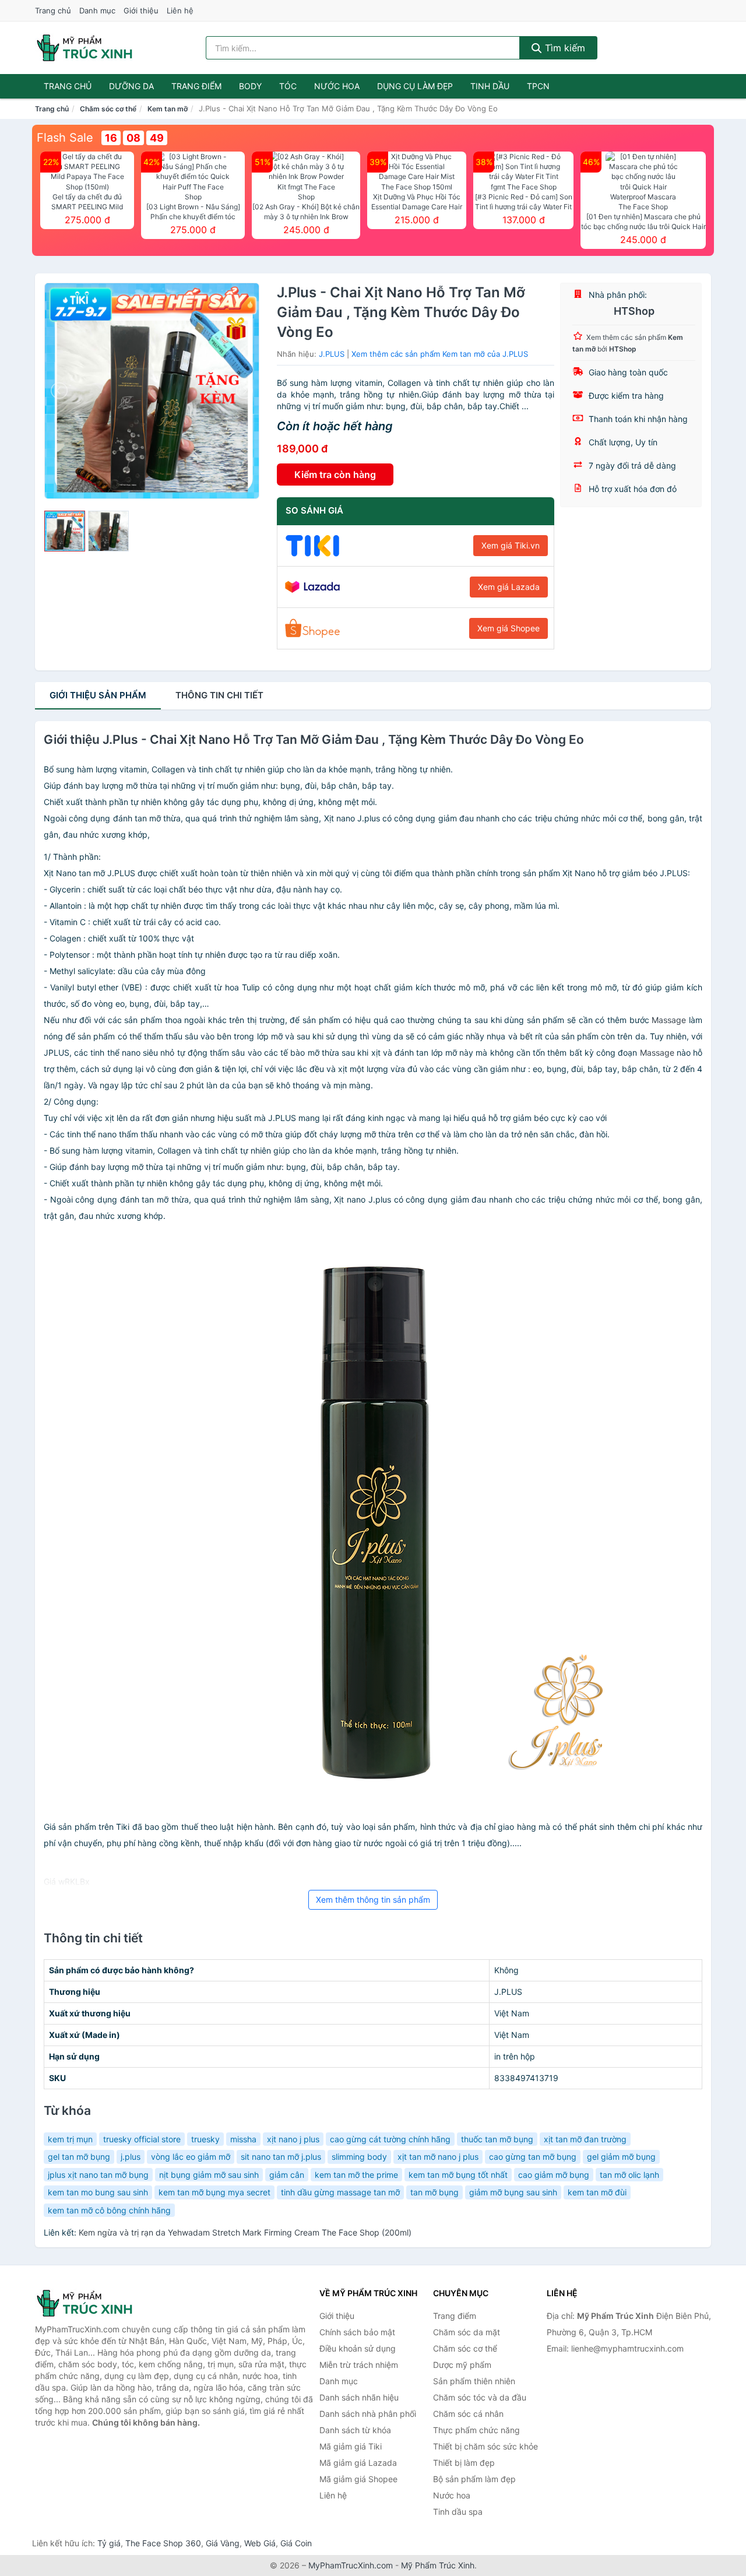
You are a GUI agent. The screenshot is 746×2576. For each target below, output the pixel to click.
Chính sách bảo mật (357, 2332)
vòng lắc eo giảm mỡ (191, 2157)
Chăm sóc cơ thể (108, 109)
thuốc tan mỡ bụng (497, 2139)
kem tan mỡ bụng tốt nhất (458, 2175)
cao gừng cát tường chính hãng (390, 2139)
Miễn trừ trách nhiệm (359, 2365)
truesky (205, 2139)
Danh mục (97, 10)
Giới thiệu (141, 10)
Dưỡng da (131, 86)
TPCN (538, 86)
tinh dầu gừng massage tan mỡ (340, 2192)
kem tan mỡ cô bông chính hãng (109, 2210)
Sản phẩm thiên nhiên (474, 2381)
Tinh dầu (490, 86)
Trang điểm (196, 86)
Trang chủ (53, 10)
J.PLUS (332, 354)
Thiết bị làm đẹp (464, 2463)
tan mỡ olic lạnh (629, 2175)
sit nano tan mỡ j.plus (281, 2157)
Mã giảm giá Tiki (351, 2446)
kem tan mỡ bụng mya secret (214, 2192)
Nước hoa (337, 86)
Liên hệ (180, 10)
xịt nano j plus (293, 2139)
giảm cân (287, 2175)
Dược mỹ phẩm (462, 2365)
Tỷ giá (109, 2543)
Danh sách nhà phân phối (368, 2414)
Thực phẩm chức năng (476, 2430)
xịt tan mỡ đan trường (585, 2139)
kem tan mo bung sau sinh (98, 2192)
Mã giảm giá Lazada (358, 2463)
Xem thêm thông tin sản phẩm (373, 1900)
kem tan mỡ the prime (356, 2175)
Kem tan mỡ (168, 109)
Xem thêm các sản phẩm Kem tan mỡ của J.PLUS (440, 354)
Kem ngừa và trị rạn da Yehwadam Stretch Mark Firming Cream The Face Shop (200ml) (245, 2232)
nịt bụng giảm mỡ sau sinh (209, 2175)
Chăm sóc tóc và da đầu (480, 2397)
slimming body (359, 2157)
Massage (669, 1020)
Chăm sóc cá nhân (468, 2414)
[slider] (65, 531)
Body (250, 86)
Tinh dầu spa (458, 2512)
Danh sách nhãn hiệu (359, 2397)
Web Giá (260, 2543)
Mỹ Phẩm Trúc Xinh (438, 2565)
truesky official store (142, 2139)
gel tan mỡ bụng (79, 2157)
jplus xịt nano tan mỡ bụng (98, 2175)
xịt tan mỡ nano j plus (438, 2157)
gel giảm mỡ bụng (621, 2157)
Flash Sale (65, 138)
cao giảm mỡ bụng (554, 2175)
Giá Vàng (223, 2543)
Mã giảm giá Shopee (358, 2479)
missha (243, 2139)
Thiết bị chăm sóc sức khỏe (485, 2446)
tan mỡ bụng (434, 2192)
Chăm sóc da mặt (467, 2332)
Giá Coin (296, 2543)
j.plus (131, 2157)
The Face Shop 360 (163, 2543)
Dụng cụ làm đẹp (415, 86)
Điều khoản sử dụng (358, 2348)
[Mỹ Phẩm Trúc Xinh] (93, 2303)
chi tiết (219, 695)
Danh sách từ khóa (355, 2430)
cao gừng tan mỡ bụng (533, 2157)
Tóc (288, 86)
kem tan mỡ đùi (597, 2192)
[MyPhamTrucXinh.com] (85, 48)
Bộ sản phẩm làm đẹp (474, 2479)
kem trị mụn (70, 2139)
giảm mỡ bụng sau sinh (513, 2192)
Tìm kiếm (564, 48)
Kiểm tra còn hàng (335, 475)
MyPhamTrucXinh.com (351, 2565)
